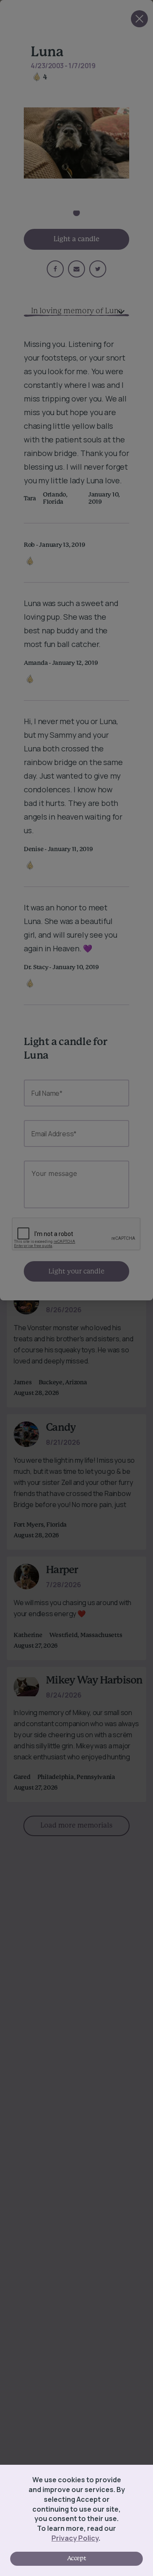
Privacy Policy (75, 2538)
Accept (76, 2559)
